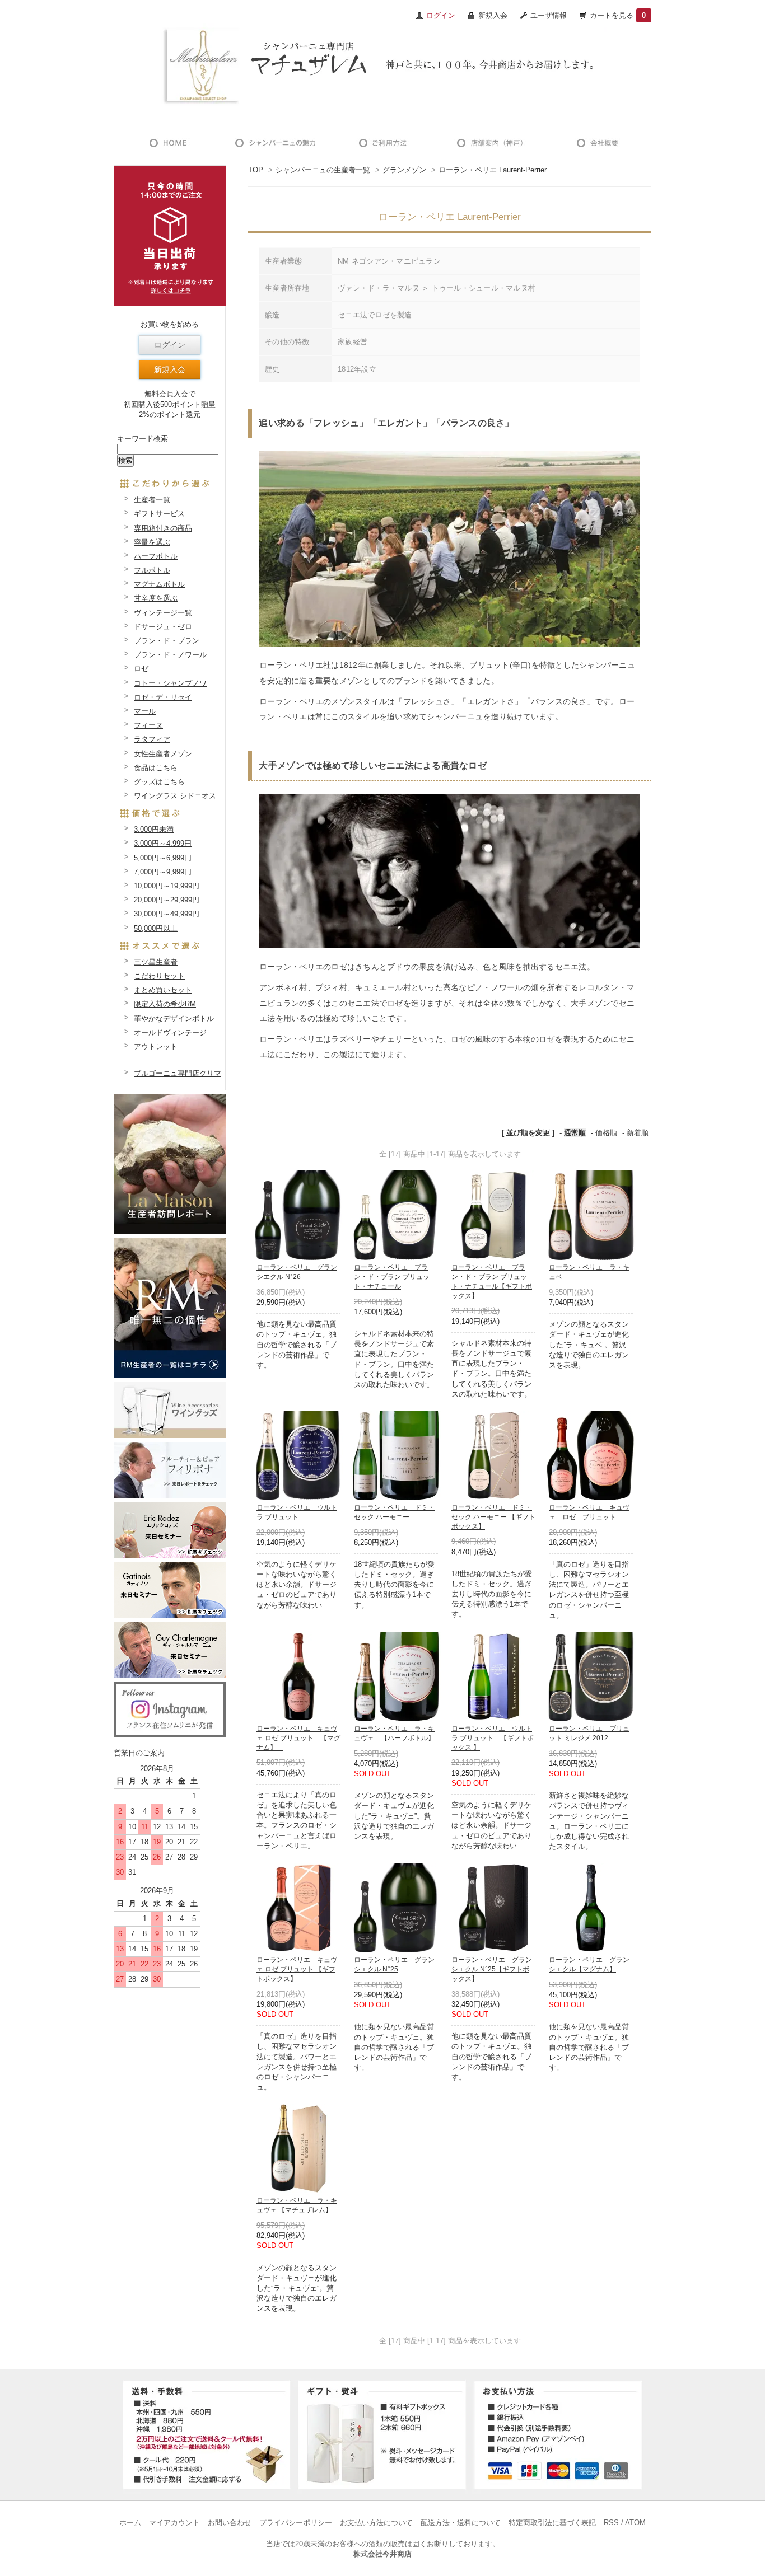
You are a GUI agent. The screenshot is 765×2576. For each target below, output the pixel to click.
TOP (256, 170)
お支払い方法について (376, 2523)
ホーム (130, 2523)
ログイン (170, 345)
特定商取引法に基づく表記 (552, 2523)
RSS (611, 2523)
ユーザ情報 (549, 15)
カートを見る (618, 15)
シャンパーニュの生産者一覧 (323, 170)
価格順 (606, 1133)
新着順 (638, 1133)
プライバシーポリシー (296, 2523)
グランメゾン (404, 170)
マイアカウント (174, 2523)
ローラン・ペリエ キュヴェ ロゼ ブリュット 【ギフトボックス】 (297, 1969)
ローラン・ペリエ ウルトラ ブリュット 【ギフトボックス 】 (493, 1738)
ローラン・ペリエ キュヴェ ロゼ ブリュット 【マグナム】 (298, 1738)
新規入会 (493, 15)
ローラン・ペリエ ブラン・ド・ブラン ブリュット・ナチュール (392, 1277)
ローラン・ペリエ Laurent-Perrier (493, 170)
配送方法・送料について (461, 2523)
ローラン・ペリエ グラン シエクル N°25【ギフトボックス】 (492, 1969)
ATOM (635, 2523)
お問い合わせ (230, 2523)
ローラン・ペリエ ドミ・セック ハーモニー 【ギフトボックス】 (493, 1517)
